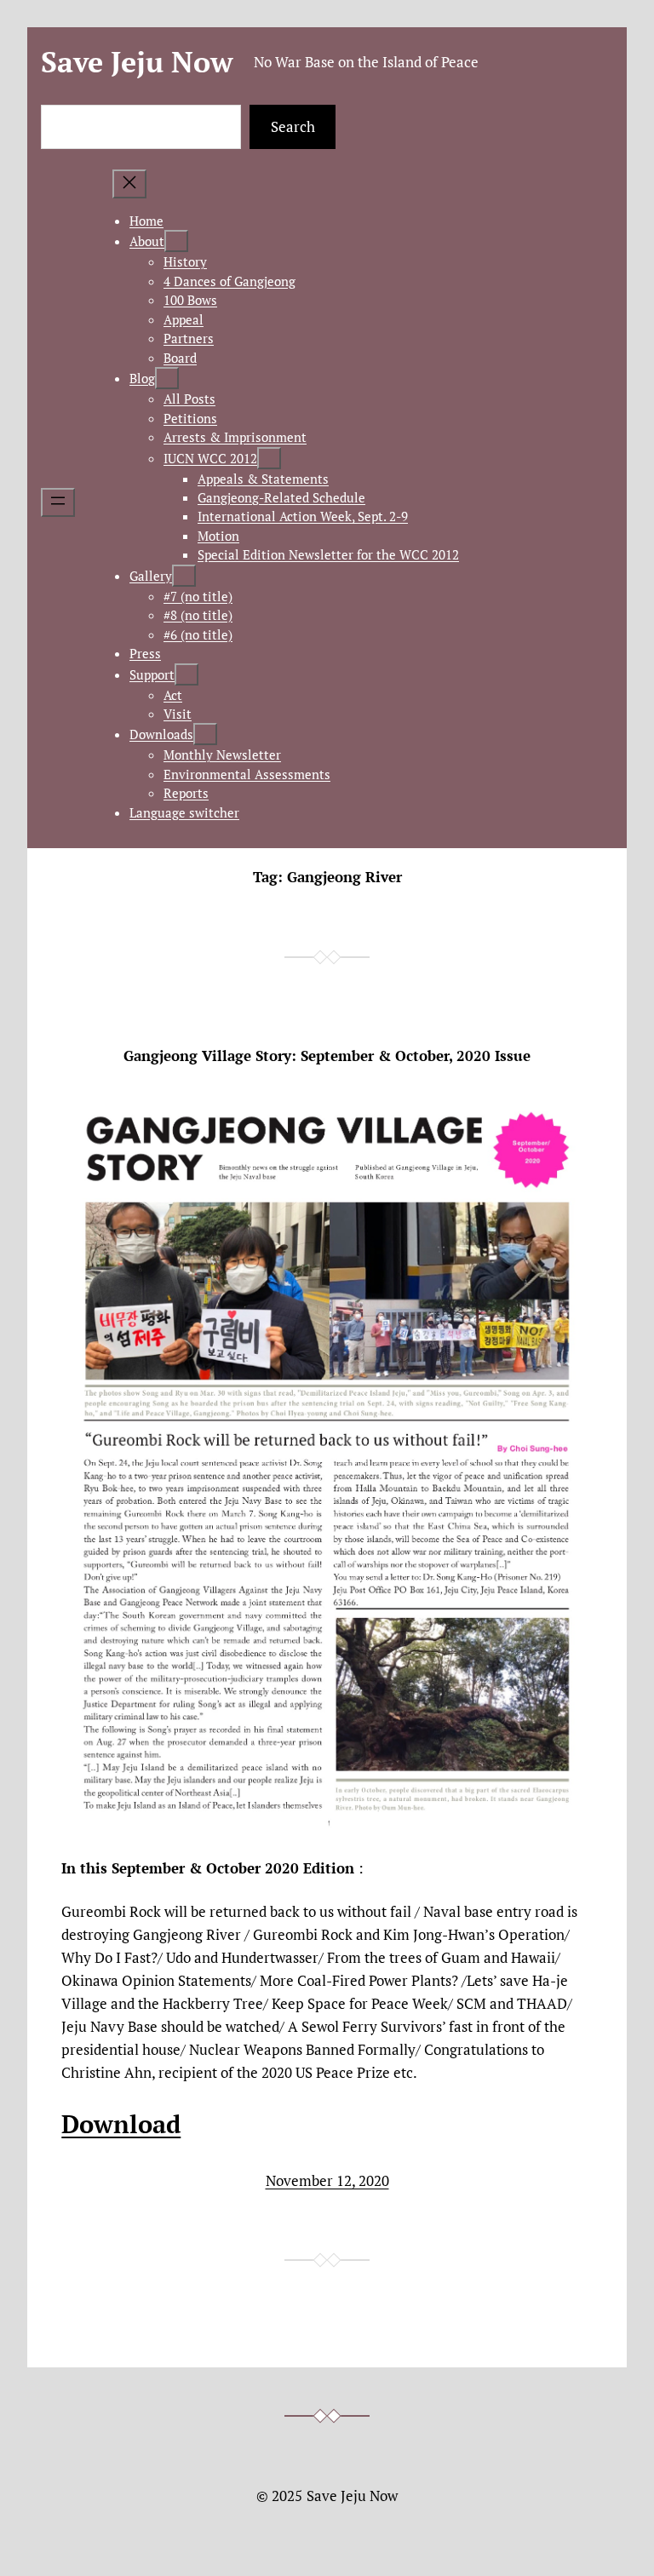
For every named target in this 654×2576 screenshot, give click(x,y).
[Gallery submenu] (184, 576)
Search (293, 126)
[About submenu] (176, 241)
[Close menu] (129, 184)
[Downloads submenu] (205, 734)
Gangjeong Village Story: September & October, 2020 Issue (327, 1056)
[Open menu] (58, 502)
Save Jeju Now (137, 62)
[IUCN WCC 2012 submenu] (269, 458)
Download (121, 2123)
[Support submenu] (186, 674)
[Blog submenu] (167, 378)
